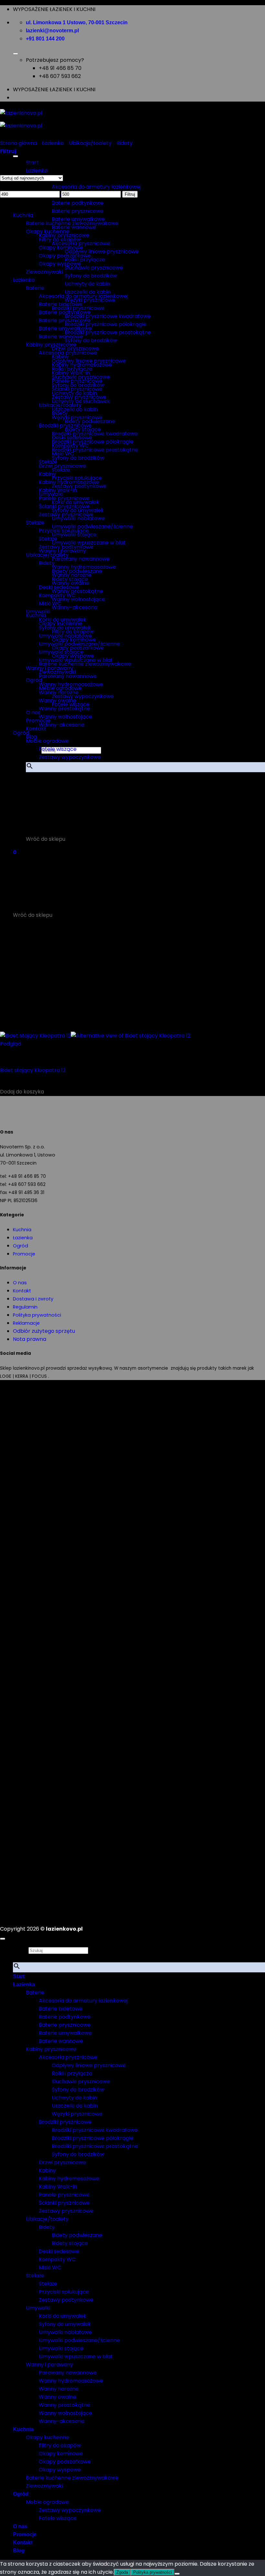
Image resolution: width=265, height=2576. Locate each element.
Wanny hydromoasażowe (71, 684)
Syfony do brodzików (91, 276)
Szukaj (21, 1950)
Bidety (125, 143)
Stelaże (35, 523)
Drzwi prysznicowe (75, 349)
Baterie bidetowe (61, 304)
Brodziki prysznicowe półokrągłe (106, 324)
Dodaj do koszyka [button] (22, 1092)
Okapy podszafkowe (65, 256)
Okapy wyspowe (60, 264)
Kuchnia (36, 615)
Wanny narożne (59, 692)
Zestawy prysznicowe (66, 515)
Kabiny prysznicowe (51, 345)
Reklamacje (26, 1323)
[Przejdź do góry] (3, 1939)
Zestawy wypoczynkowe (83, 696)
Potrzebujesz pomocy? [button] (55, 60)
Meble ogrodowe (47, 741)
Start (19, 1976)
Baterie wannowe (61, 337)
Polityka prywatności (37, 1315)
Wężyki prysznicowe (77, 417)
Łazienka (37, 171)
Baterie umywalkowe (65, 329)
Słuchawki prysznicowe (94, 268)
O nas (20, 1283)
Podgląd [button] (11, 1044)
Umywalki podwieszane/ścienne (92, 526)
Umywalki (38, 612)
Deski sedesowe (59, 587)
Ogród (21, 733)
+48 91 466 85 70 (60, 68)
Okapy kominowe (61, 248)
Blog (31, 737)
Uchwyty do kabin (87, 284)
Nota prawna (30, 1339)
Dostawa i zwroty (33, 1299)
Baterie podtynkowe (78, 203)
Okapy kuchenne (48, 231)
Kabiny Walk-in (58, 490)
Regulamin (25, 1307)
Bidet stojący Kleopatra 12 (33, 1070)
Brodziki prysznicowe (65, 426)
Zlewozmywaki (44, 272)
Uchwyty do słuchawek (81, 401)
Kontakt (36, 729)
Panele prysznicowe (64, 498)
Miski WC (50, 603)
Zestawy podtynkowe (66, 547)
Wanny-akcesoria (74, 607)
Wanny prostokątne (64, 709)
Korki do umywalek (63, 620)
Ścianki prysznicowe (64, 506)
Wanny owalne (58, 701)
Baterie (35, 288)
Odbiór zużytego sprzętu (44, 1331)
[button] (34, 784)
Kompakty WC (57, 595)
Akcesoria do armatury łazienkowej (96, 187)
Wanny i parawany (49, 668)
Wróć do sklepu (46, 839)
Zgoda (122, 2572)
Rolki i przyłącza (72, 369)
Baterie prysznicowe (78, 211)
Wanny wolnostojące (78, 599)
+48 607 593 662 (60, 76)
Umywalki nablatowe (65, 636)
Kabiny (47, 474)
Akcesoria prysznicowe (68, 353)
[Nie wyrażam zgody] (177, 2574)
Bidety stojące (70, 579)
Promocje (38, 721)
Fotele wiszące (58, 749)
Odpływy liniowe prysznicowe (102, 252)
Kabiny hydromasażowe (69, 482)
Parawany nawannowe (81, 559)
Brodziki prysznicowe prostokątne (108, 332)
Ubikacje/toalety (90, 143)
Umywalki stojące (61, 652)
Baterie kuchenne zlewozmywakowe (72, 223)
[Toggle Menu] (16, 54)
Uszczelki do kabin (75, 409)
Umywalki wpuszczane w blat (76, 660)
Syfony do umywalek (65, 628)
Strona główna (18, 143)
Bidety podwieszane (77, 571)
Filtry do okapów (60, 240)
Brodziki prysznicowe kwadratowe (108, 316)
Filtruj (130, 194)
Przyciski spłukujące (64, 531)
